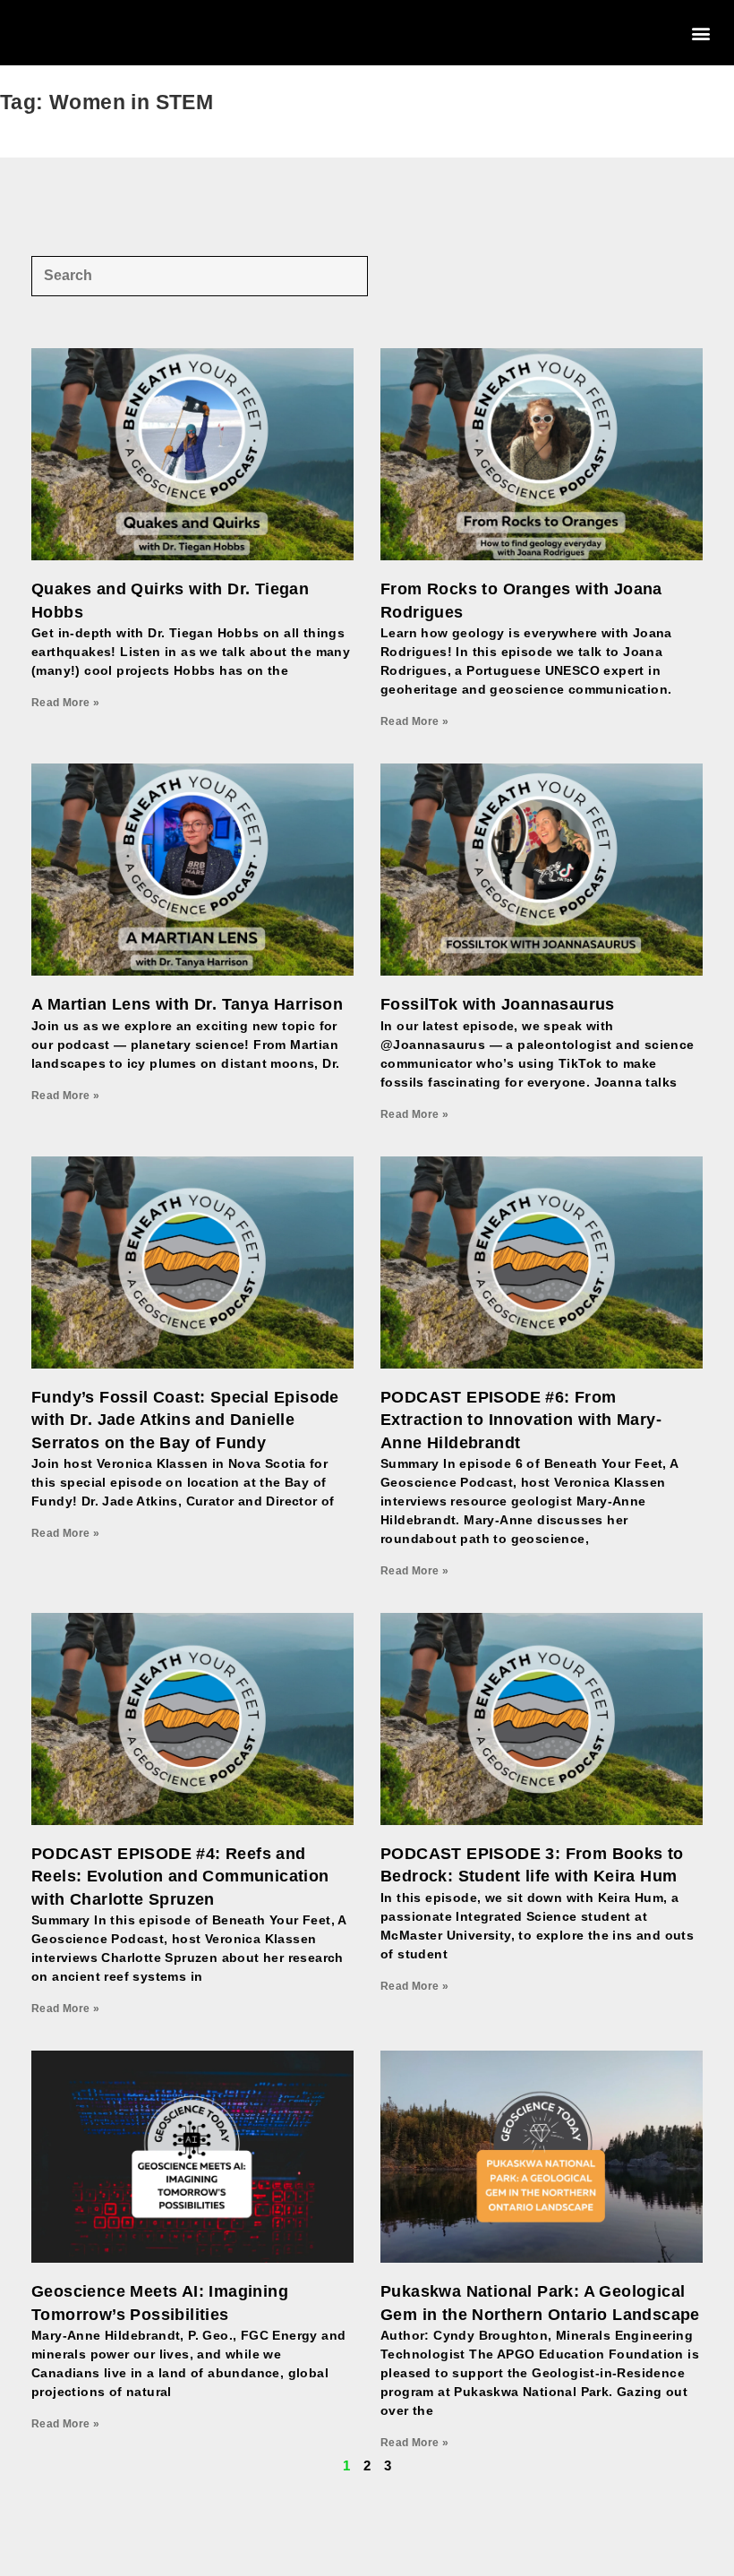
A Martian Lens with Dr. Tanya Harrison (187, 1004)
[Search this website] (200, 274)
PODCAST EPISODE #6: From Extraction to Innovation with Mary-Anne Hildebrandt (521, 1420)
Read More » (65, 703)
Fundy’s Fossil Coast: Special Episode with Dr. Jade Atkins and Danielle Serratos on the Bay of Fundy (185, 1420)
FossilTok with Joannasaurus (498, 1004)
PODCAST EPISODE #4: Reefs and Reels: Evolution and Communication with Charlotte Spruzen (180, 1876)
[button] (701, 33)
